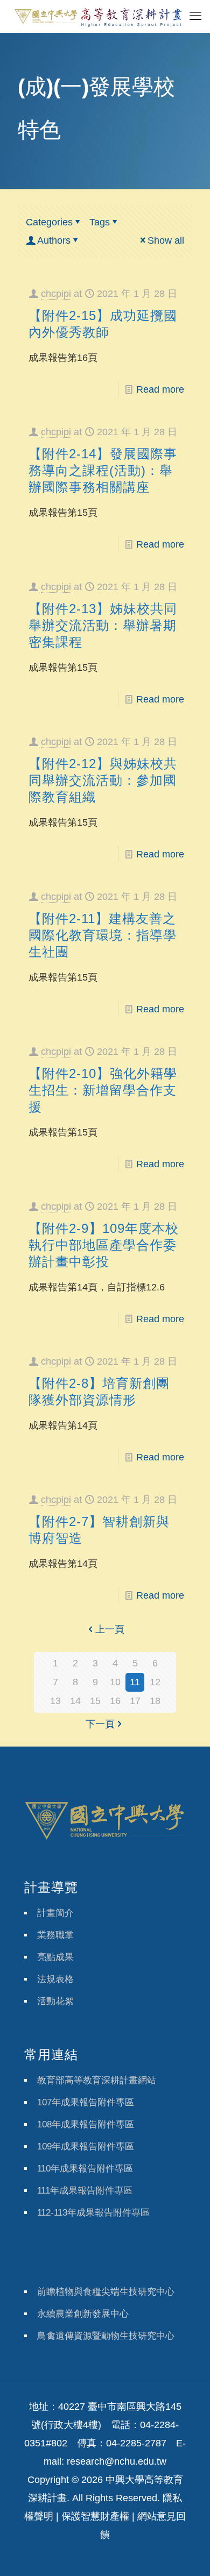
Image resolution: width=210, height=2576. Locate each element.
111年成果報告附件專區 (85, 2191)
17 (135, 1701)
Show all (166, 240)
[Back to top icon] (188, 2554)
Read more (160, 389)
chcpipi (56, 294)
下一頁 (100, 1724)
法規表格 (55, 1979)
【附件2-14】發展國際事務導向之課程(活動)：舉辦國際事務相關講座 (103, 470)
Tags (100, 222)
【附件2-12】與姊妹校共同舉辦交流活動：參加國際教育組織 (103, 780)
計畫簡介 (55, 1913)
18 (155, 1701)
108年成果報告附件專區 (86, 2124)
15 (95, 1701)
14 (75, 1701)
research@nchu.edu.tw (117, 2461)
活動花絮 (55, 2001)
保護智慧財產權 (95, 2516)
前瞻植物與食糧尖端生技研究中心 (106, 2292)
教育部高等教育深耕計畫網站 (97, 2080)
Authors (54, 240)
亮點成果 (55, 1957)
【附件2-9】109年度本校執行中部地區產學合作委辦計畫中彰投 (104, 1245)
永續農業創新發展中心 (83, 2314)
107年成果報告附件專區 (86, 2102)
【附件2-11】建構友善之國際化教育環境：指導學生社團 (103, 935)
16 (115, 1701)
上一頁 (110, 1629)
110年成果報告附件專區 (85, 2169)
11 (135, 1682)
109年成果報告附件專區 (86, 2146)
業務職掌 (55, 1935)
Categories (49, 222)
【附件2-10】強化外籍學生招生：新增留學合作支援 (103, 1090)
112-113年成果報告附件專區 (93, 2213)
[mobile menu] (195, 16)
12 (155, 1682)
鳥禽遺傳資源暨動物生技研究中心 (106, 2336)
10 (115, 1682)
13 (55, 1701)
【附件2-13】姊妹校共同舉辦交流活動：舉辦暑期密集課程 (103, 625)
